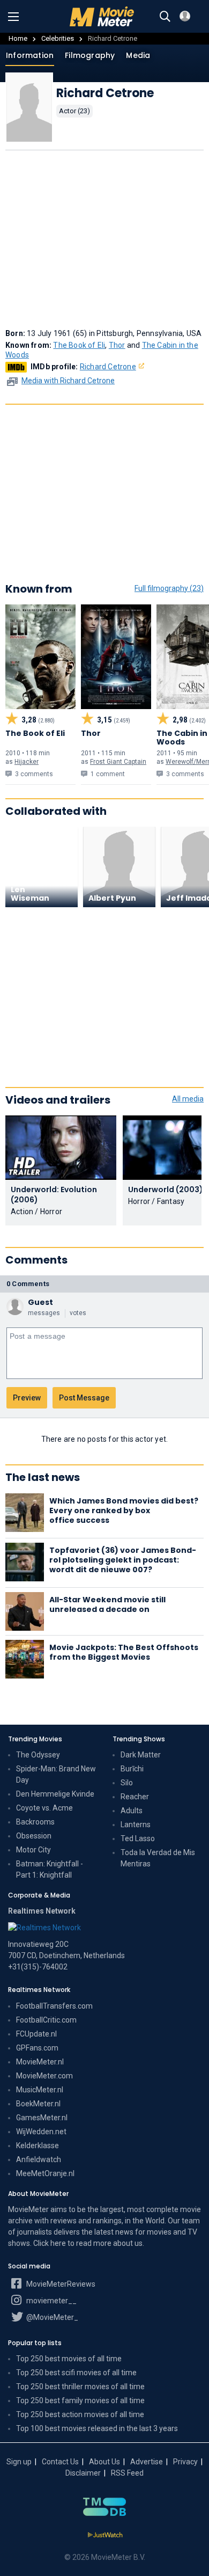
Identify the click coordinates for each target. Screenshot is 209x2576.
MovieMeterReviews (60, 2284)
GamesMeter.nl (42, 2118)
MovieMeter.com (44, 2076)
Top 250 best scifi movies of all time (76, 2373)
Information (30, 55)
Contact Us (60, 2462)
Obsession (34, 1836)
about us (128, 2243)
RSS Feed (127, 2473)
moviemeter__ (51, 2301)
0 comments (28, 1284)
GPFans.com (37, 2048)
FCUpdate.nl (36, 2034)
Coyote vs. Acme (44, 1808)
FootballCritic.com (46, 2020)
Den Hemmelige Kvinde (55, 1794)
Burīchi (132, 1769)
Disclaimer (83, 2473)
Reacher (135, 1797)
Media (138, 55)
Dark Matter (141, 1755)
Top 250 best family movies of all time (80, 2400)
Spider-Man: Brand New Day (56, 1774)
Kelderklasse (38, 2146)
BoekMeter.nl (38, 2104)
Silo (127, 1783)
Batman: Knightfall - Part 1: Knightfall (50, 1869)
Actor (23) (74, 111)
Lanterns (136, 1825)
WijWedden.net (41, 2132)
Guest (40, 1302)
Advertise (147, 2462)
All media (188, 1099)
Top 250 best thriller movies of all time (80, 2387)
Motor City (33, 1850)
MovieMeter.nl (40, 2062)
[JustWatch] (105, 2535)
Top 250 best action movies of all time (80, 2414)
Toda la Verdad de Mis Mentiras (158, 1858)
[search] (165, 17)
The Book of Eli (79, 345)
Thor (117, 345)
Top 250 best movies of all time (69, 2359)
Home (18, 38)
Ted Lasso (138, 1838)
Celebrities (58, 38)
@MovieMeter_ (51, 2317)
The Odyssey (38, 1755)
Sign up (19, 2462)
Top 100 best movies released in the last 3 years (97, 2428)
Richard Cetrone (108, 367)
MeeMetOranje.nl (45, 2173)
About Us (104, 2462)
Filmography (90, 55)
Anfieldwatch (39, 2159)
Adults (132, 1811)
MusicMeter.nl (40, 2090)
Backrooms (35, 1822)
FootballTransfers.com (54, 2006)
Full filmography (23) (169, 588)
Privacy (185, 2462)
